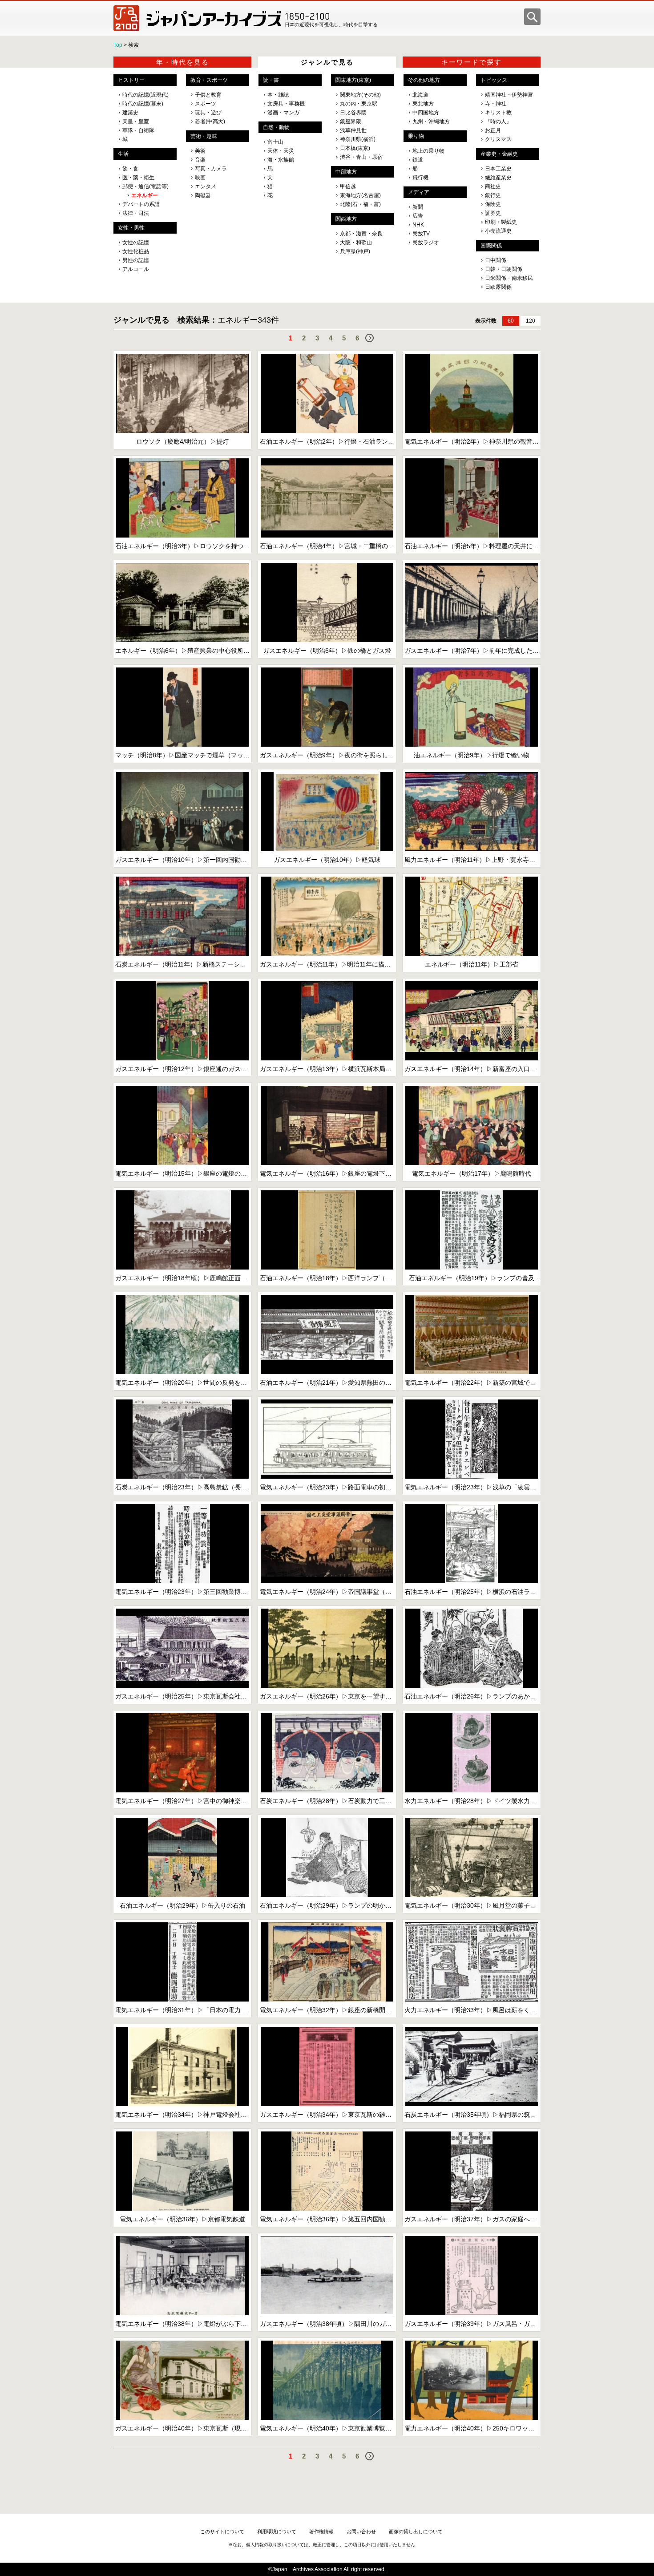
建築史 (130, 113)
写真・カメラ (211, 169)
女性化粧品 (136, 251)
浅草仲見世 (353, 130)
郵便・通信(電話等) (145, 186)
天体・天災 (281, 151)
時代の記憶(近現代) (145, 95)
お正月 (493, 130)
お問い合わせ (361, 2532)
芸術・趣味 (204, 136)
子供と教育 (208, 95)
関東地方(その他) (360, 95)
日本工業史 (498, 169)
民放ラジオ (426, 243)
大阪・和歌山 (356, 243)
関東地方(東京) (353, 80)
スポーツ (206, 104)
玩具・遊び (208, 113)
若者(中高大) (210, 121)
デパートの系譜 (141, 204)
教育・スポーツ (209, 80)
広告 (418, 216)
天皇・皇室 (136, 121)
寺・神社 (496, 104)
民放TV (421, 234)
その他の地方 (424, 80)
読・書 (271, 80)
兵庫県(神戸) (355, 251)
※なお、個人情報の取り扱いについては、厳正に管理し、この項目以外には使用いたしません (322, 2545)
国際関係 (491, 246)
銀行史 (493, 195)
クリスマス (498, 139)
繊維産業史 (498, 178)
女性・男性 (131, 228)
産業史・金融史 (499, 154)
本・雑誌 (278, 95)
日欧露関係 (498, 287)
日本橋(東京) (355, 148)
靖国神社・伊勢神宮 (509, 95)
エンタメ (206, 186)
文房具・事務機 (286, 104)
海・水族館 (281, 160)
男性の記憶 (136, 260)
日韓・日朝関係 (504, 269)
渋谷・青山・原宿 (361, 157)
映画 (200, 178)
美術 (200, 151)
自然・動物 (276, 127)
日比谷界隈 (353, 113)
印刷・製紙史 (501, 222)
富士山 (275, 142)
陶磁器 (203, 195)
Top (118, 45)
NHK (418, 225)
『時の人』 (498, 121)
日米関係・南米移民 (509, 278)
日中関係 (496, 260)
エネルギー (145, 195)
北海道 (420, 95)
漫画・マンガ (283, 113)
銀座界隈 (351, 121)
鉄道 (418, 160)
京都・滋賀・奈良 (361, 234)
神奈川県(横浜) (358, 139)
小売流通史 (498, 231)
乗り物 (416, 136)
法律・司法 (136, 213)
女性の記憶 (136, 243)
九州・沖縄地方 (431, 121)
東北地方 (423, 104)
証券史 (493, 213)
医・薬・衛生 (138, 178)
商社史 (493, 186)
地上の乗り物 (428, 151)
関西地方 (346, 219)
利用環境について (277, 2532)
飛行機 (420, 178)
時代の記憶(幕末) (143, 104)
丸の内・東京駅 (359, 104)
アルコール (136, 269)
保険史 (493, 204)
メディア (419, 192)
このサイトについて (222, 2532)
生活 (123, 154)
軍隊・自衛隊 (138, 130)
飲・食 (130, 169)
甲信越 (348, 186)
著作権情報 (321, 2532)
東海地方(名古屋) (360, 195)
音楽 (200, 160)
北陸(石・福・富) (360, 204)
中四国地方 (426, 113)
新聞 (418, 207)
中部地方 (346, 172)
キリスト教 (498, 113)
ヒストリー (131, 80)
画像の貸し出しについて (416, 2532)
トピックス (494, 80)
